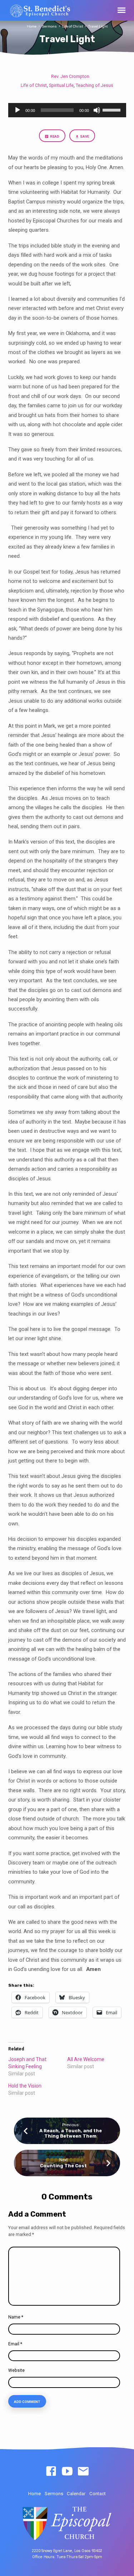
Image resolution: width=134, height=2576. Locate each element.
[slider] (113, 109)
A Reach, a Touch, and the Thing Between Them (71, 2133)
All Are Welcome (86, 2059)
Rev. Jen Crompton (70, 77)
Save (85, 136)
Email (15, 2344)
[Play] (18, 110)
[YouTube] (67, 2472)
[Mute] (97, 110)
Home (32, 26)
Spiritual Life (61, 85)
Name (16, 2317)
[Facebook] (51, 2472)
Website (16, 2370)
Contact (98, 2494)
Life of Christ (73, 26)
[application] (67, 110)
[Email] (83, 2472)
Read (54, 136)
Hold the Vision (25, 2086)
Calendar (76, 2494)
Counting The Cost (63, 2166)
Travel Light (98, 26)
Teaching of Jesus (95, 85)
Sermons (49, 26)
